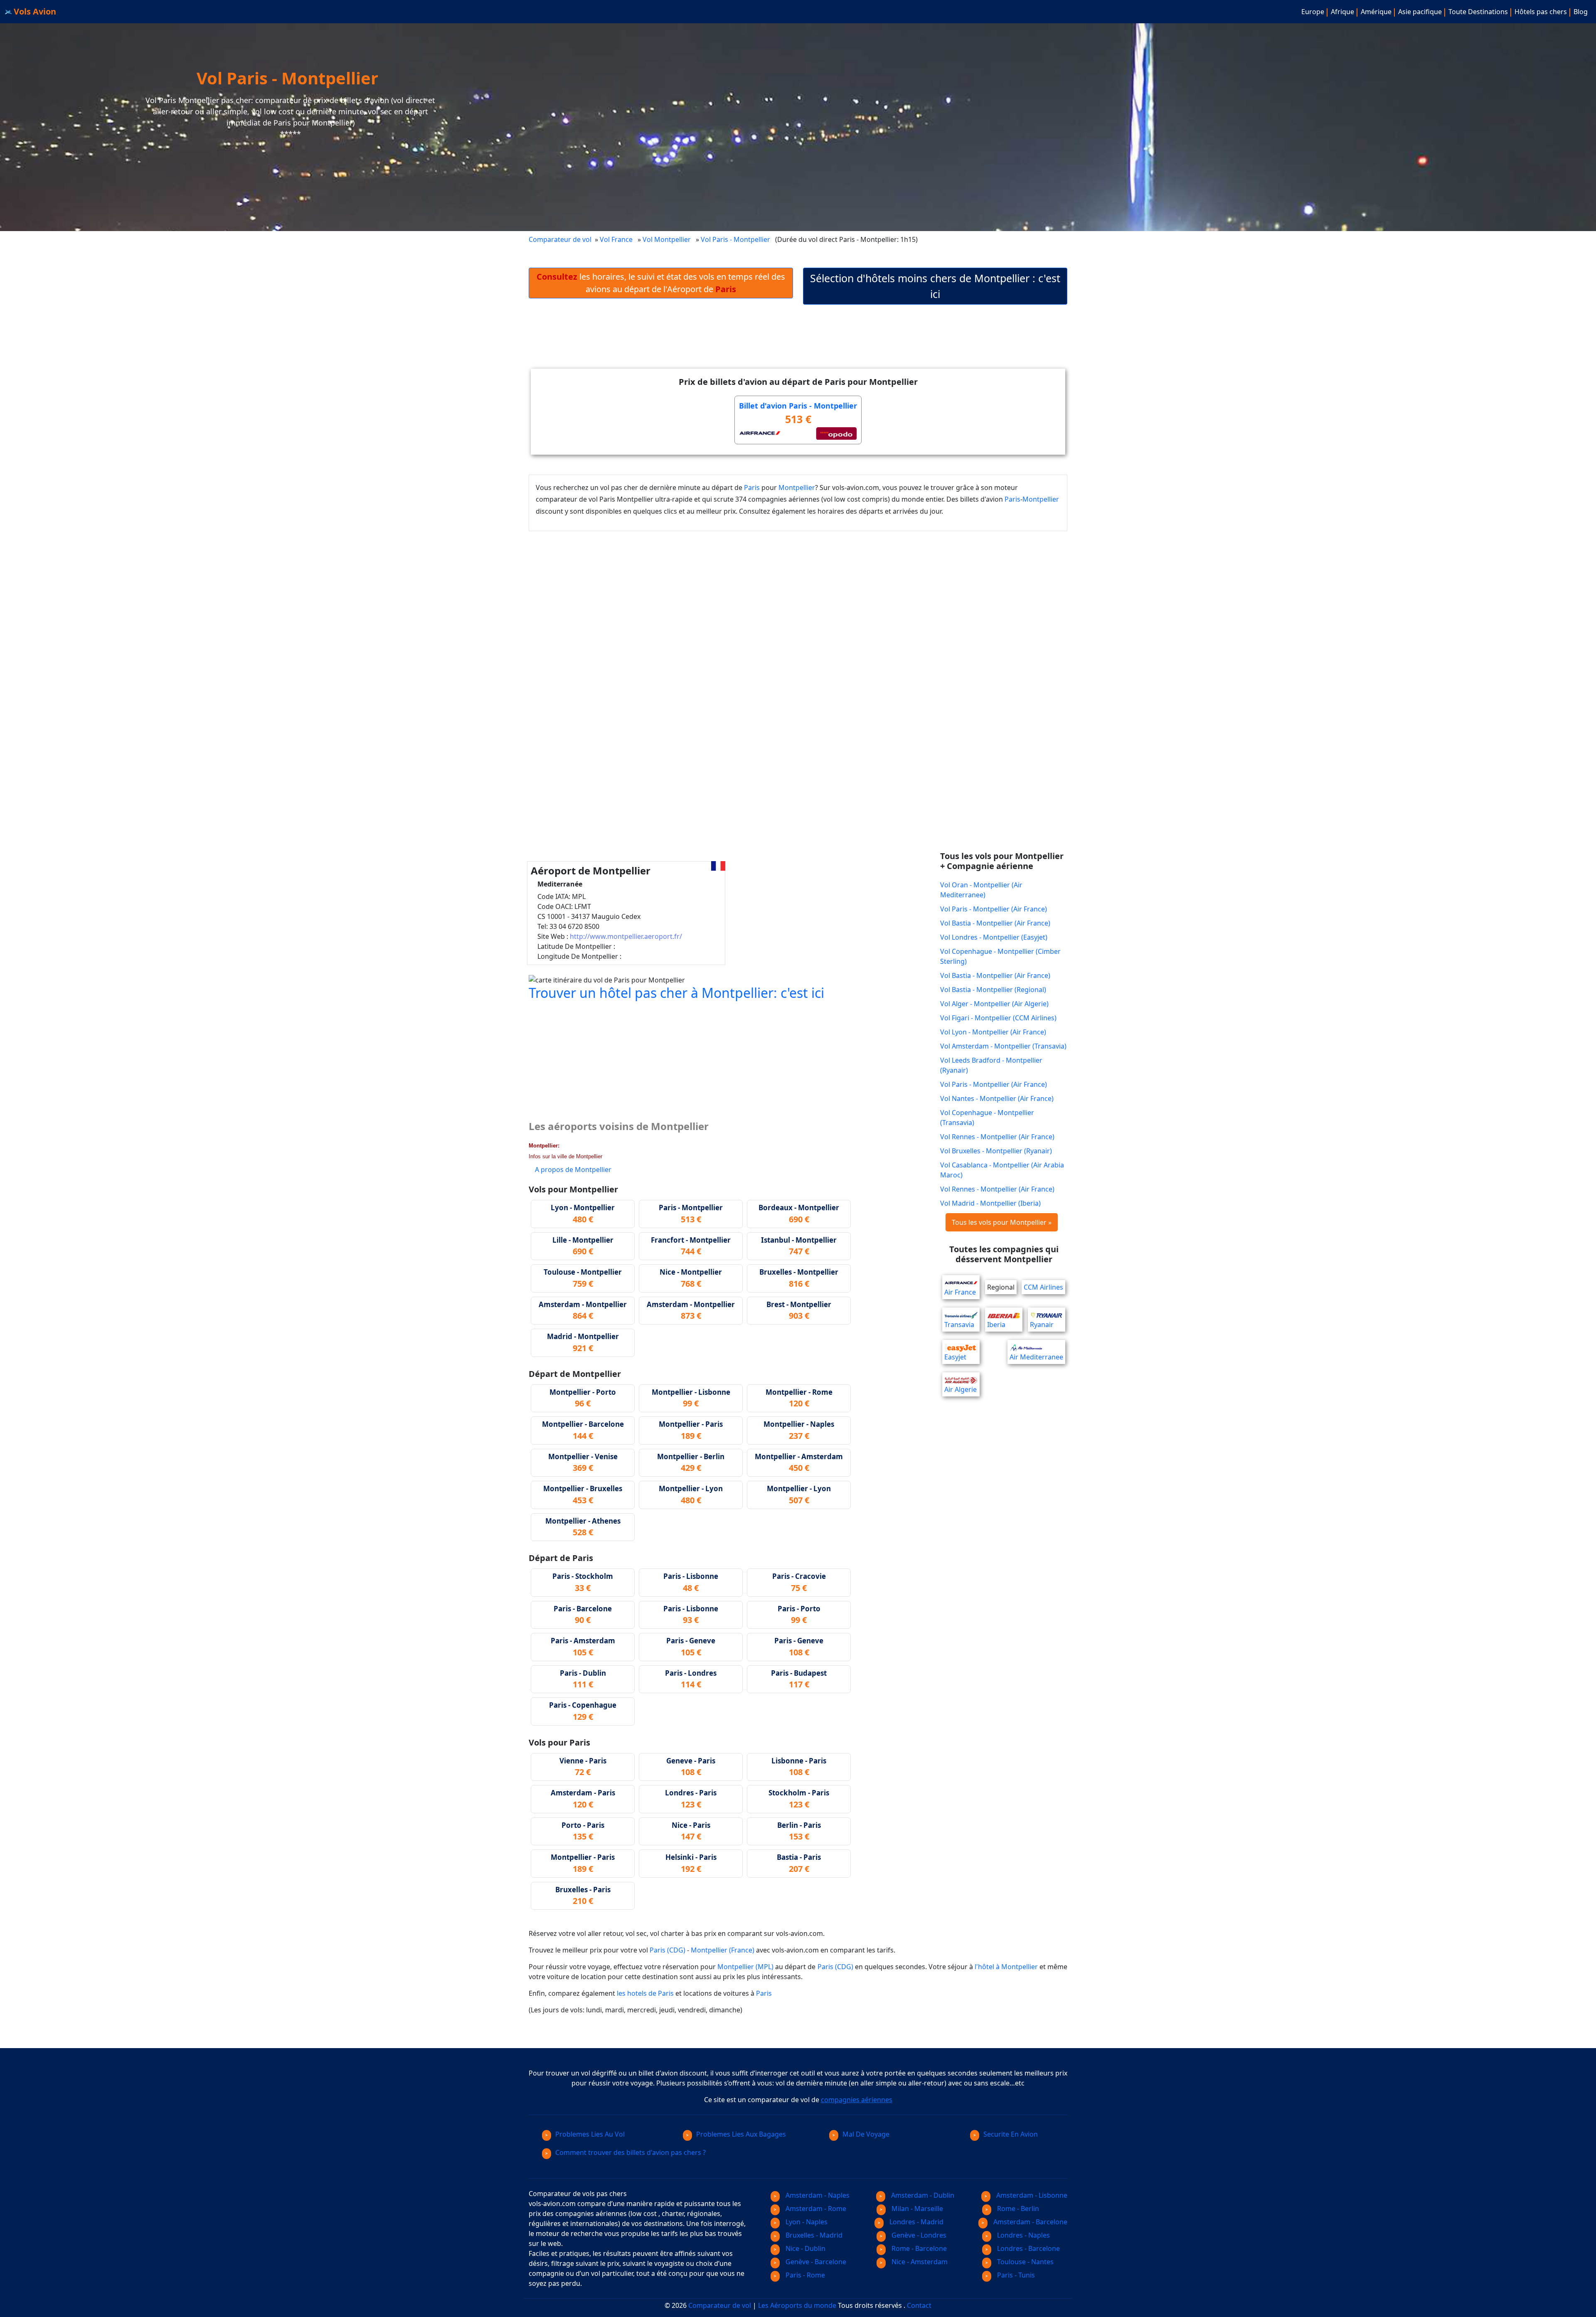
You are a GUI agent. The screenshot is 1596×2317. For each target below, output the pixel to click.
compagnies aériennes (857, 2100)
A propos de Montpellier (573, 1170)
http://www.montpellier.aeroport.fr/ (626, 936)
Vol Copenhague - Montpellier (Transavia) (987, 1118)
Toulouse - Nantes (1025, 2262)
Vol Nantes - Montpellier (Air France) (997, 1098)
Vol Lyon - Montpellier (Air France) (993, 1032)
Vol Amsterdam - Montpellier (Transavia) (1003, 1046)
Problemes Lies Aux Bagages (741, 2134)
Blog (1581, 12)
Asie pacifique (1420, 12)
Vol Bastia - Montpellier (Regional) (993, 990)
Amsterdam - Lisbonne (1031, 2195)
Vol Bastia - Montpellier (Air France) (995, 923)
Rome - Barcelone (918, 2248)
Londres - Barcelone (1028, 2248)
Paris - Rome (804, 2275)
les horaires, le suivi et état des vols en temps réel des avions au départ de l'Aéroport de (661, 283)
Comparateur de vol (560, 239)
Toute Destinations (1478, 12)
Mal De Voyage (866, 2134)
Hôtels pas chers (1541, 12)
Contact (919, 2305)
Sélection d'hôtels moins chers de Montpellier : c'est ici (935, 286)
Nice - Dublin (805, 2248)
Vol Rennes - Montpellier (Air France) (997, 1137)
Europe (1313, 12)
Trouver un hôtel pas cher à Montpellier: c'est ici (676, 993)
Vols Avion (34, 11)
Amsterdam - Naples (817, 2195)
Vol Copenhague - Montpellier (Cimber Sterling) (1000, 956)
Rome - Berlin (1017, 2209)
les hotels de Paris (645, 1993)
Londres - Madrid (916, 2222)
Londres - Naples (1023, 2235)
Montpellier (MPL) (745, 1967)
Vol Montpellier (667, 239)
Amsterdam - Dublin (922, 2195)
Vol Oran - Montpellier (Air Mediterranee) (981, 890)
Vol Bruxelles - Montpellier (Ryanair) (996, 1151)
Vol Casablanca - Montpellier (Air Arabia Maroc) (1002, 1170)
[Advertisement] (798, 343)
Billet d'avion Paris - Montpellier (798, 406)
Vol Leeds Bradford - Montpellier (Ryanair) (991, 1065)
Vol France (616, 239)
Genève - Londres (918, 2235)
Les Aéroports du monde (797, 2305)
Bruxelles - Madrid (813, 2235)
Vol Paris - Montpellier (736, 239)
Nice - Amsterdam (919, 2262)
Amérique (1376, 12)
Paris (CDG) (667, 1950)
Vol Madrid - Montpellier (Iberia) (990, 1203)
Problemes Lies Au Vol (590, 2134)
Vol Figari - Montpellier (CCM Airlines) (998, 1018)
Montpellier (797, 488)
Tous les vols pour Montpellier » (1002, 1222)
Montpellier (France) (723, 1950)
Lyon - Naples (806, 2222)
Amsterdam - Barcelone (1030, 2222)
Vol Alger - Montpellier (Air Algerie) (994, 1004)
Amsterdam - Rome (815, 2209)
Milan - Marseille (916, 2209)
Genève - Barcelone (815, 2262)
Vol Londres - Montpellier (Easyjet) (994, 937)
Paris (752, 488)
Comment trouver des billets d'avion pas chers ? (631, 2152)
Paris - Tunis (1015, 2275)
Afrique (1342, 12)
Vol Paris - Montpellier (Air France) (994, 909)
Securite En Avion (1011, 2134)
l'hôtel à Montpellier (1006, 1967)
